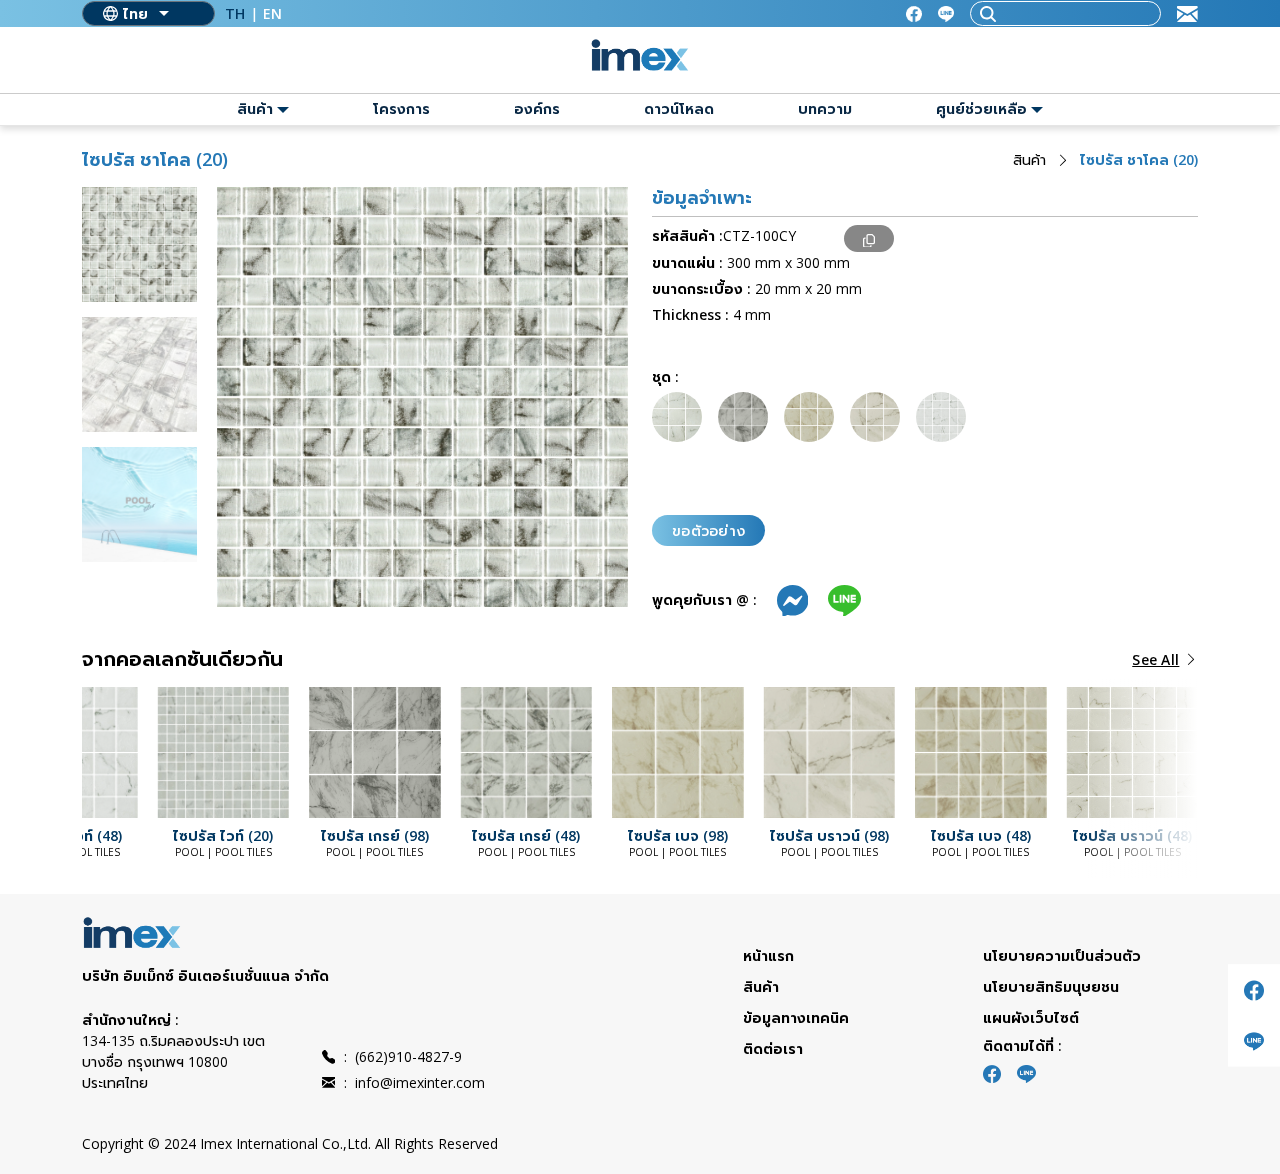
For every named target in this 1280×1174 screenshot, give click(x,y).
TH (235, 13)
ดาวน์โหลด (679, 108)
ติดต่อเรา (773, 1048)
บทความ (825, 108)
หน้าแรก (768, 955)
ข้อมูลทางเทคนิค (796, 1017)
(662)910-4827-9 (403, 1056)
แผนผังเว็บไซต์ (1031, 1017)
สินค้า (1029, 159)
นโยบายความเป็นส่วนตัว (1062, 955)
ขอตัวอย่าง (708, 530)
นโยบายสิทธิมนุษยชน (1051, 986)
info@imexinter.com (414, 1082)
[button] (122, 756)
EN (272, 13)
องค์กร (537, 108)
